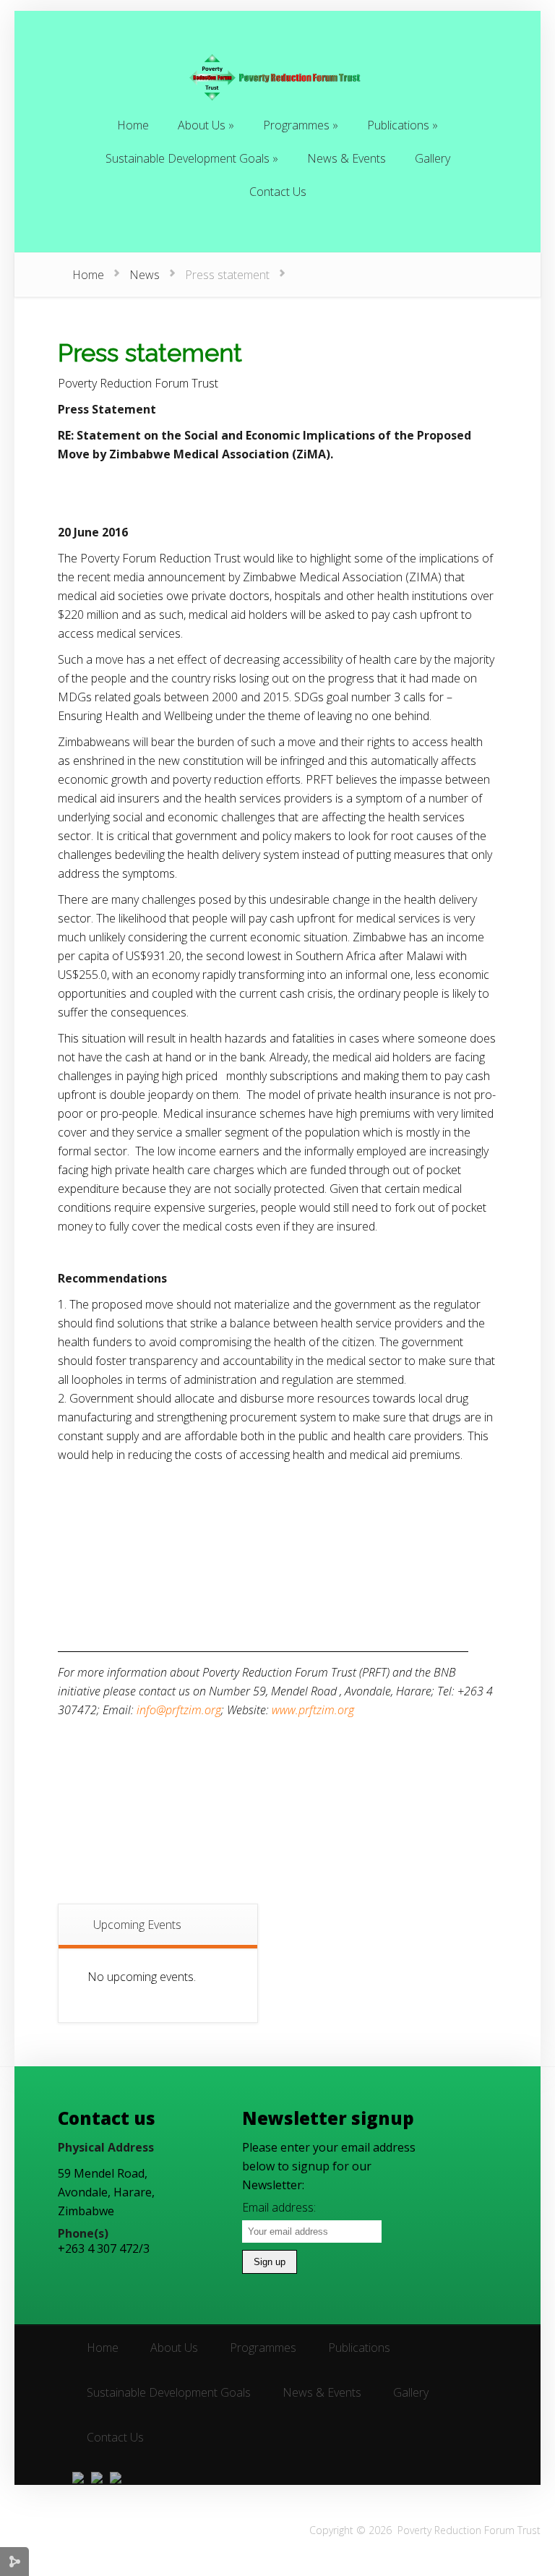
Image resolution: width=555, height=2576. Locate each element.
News (145, 275)
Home (88, 275)
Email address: (279, 2207)
